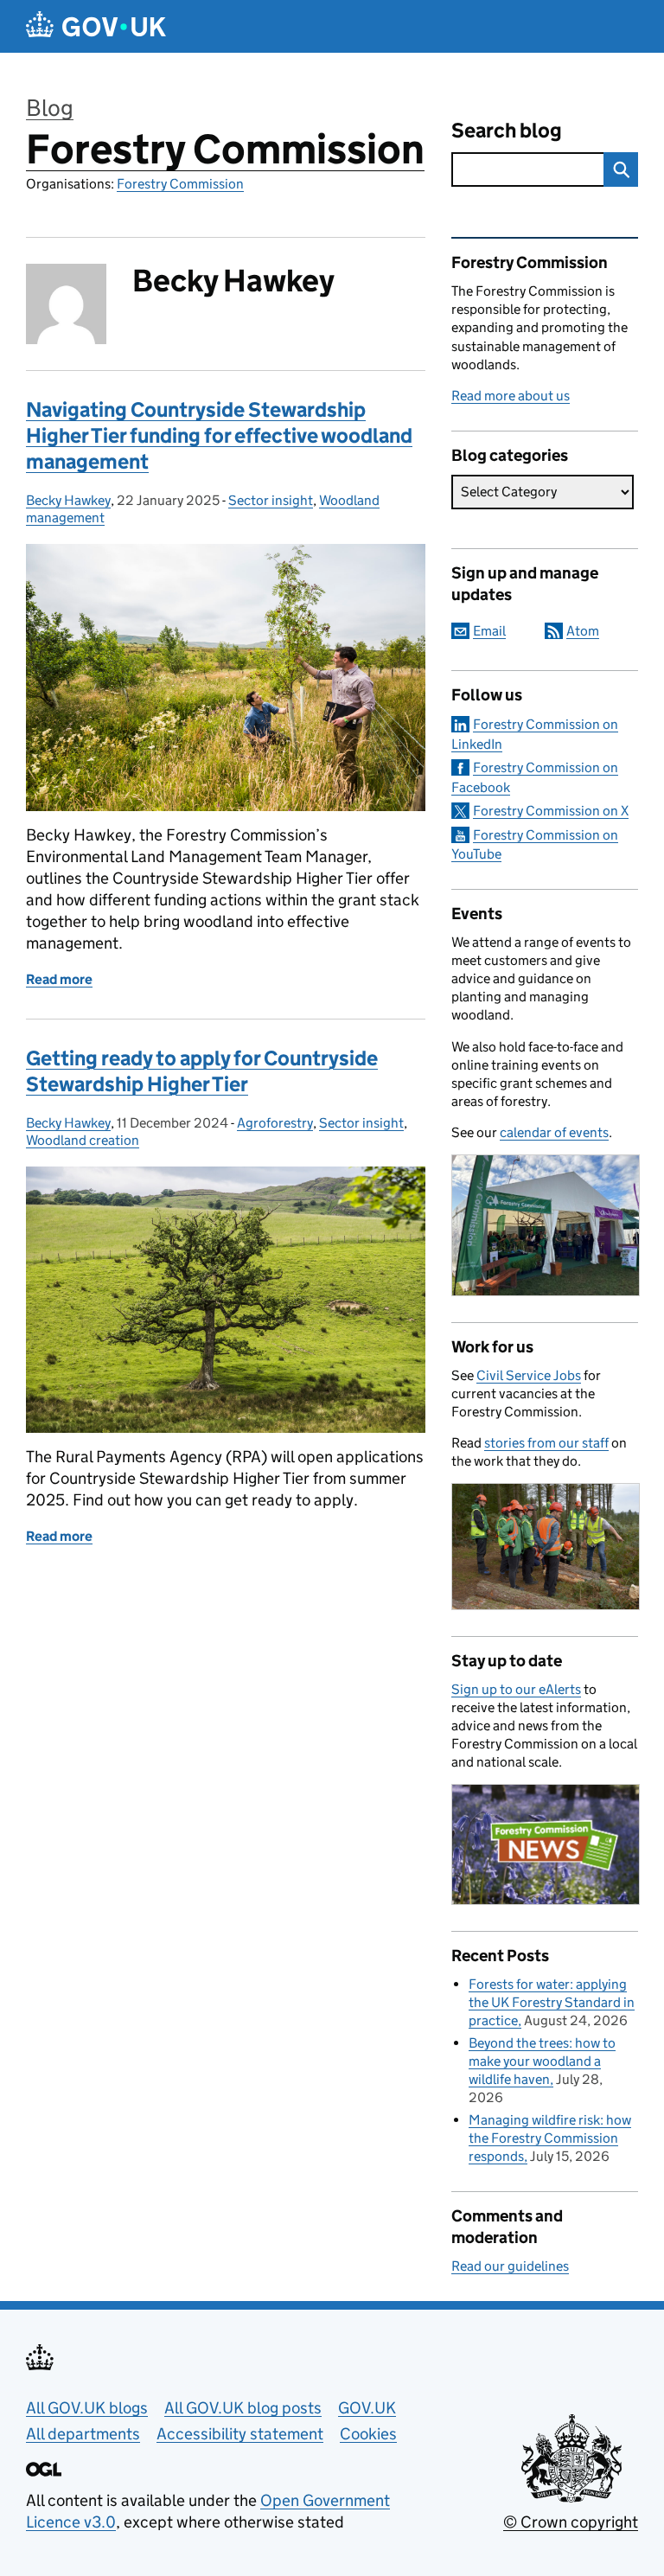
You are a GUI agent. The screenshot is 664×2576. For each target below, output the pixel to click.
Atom (583, 631)
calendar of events (554, 1132)
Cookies (368, 2434)
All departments (83, 2434)
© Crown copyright (571, 2522)
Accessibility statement (240, 2434)
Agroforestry (275, 1123)
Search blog (507, 130)
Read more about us (511, 396)
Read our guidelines (510, 2266)
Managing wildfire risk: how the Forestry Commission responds (550, 2138)
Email (489, 631)
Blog (50, 108)
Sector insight (271, 500)
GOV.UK (367, 2408)
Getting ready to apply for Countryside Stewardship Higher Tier (202, 1071)
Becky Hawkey (68, 500)
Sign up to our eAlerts (516, 1689)
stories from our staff (546, 1443)
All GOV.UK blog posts (243, 2408)
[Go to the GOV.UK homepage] (96, 26)
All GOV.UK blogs (87, 2408)
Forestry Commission (225, 149)
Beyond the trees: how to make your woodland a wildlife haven (542, 2061)
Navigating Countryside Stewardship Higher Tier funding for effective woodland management (219, 435)
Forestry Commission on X (551, 811)
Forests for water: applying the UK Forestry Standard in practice (552, 2002)
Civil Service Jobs (529, 1375)
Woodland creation (83, 1140)
